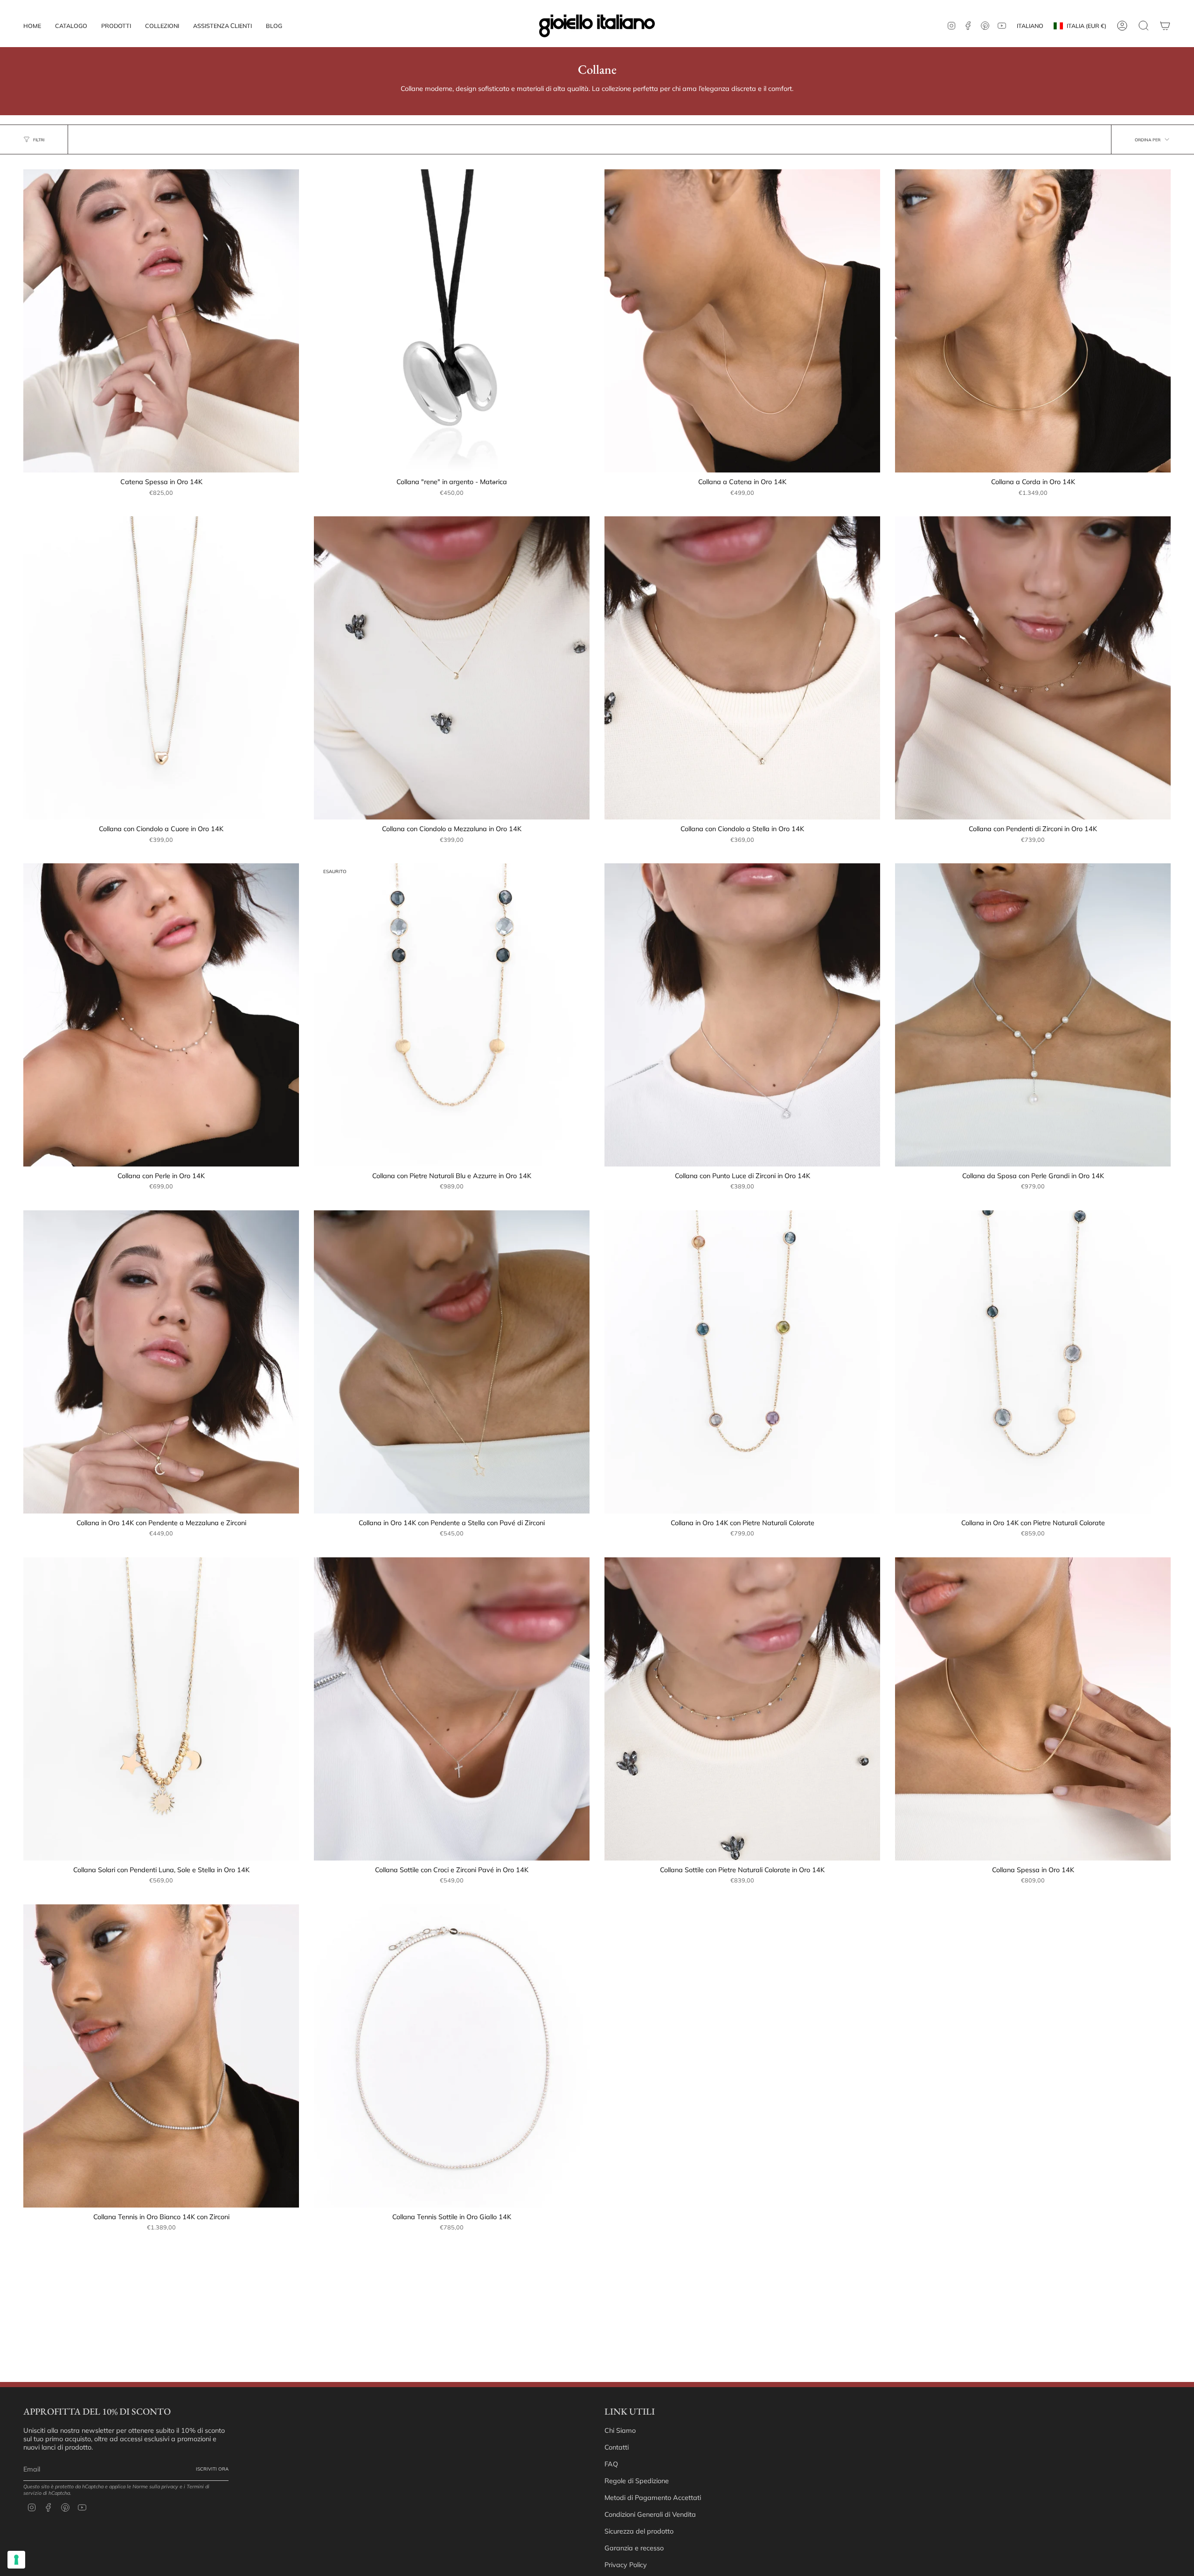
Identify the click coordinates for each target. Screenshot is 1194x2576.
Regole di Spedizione (637, 2481)
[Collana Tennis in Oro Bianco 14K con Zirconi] (161, 2056)
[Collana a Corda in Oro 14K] (1033, 321)
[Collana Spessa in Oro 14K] (1033, 1709)
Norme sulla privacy (155, 2486)
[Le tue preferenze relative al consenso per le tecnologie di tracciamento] (16, 2560)
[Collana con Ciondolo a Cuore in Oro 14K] (161, 668)
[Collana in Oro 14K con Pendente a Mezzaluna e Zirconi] (161, 1362)
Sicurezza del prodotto (639, 2531)
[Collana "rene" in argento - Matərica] (452, 321)
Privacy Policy (626, 2565)
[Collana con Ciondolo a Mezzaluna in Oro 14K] (452, 668)
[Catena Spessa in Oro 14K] (161, 321)
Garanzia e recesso (634, 2548)
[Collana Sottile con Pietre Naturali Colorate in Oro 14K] (742, 1709)
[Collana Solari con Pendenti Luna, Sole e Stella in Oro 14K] (161, 1709)
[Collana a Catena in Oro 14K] (742, 321)
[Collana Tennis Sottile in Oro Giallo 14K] (452, 2056)
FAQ (611, 2464)
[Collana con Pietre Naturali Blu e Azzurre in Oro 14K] (452, 1015)
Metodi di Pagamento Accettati (653, 2498)
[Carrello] (1165, 26)
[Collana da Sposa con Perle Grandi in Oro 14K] (1033, 1015)
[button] (116, 26)
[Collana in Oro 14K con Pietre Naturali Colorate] (742, 1362)
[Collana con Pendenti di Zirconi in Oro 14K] (1033, 668)
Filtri (39, 140)
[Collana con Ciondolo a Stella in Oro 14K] (742, 668)
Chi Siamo (620, 2430)
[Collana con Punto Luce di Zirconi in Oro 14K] (742, 1015)
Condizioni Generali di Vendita (650, 2514)
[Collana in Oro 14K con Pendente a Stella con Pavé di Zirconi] (452, 1362)
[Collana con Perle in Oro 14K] (161, 1015)
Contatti (617, 2447)
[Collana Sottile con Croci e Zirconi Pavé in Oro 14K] (452, 1709)
